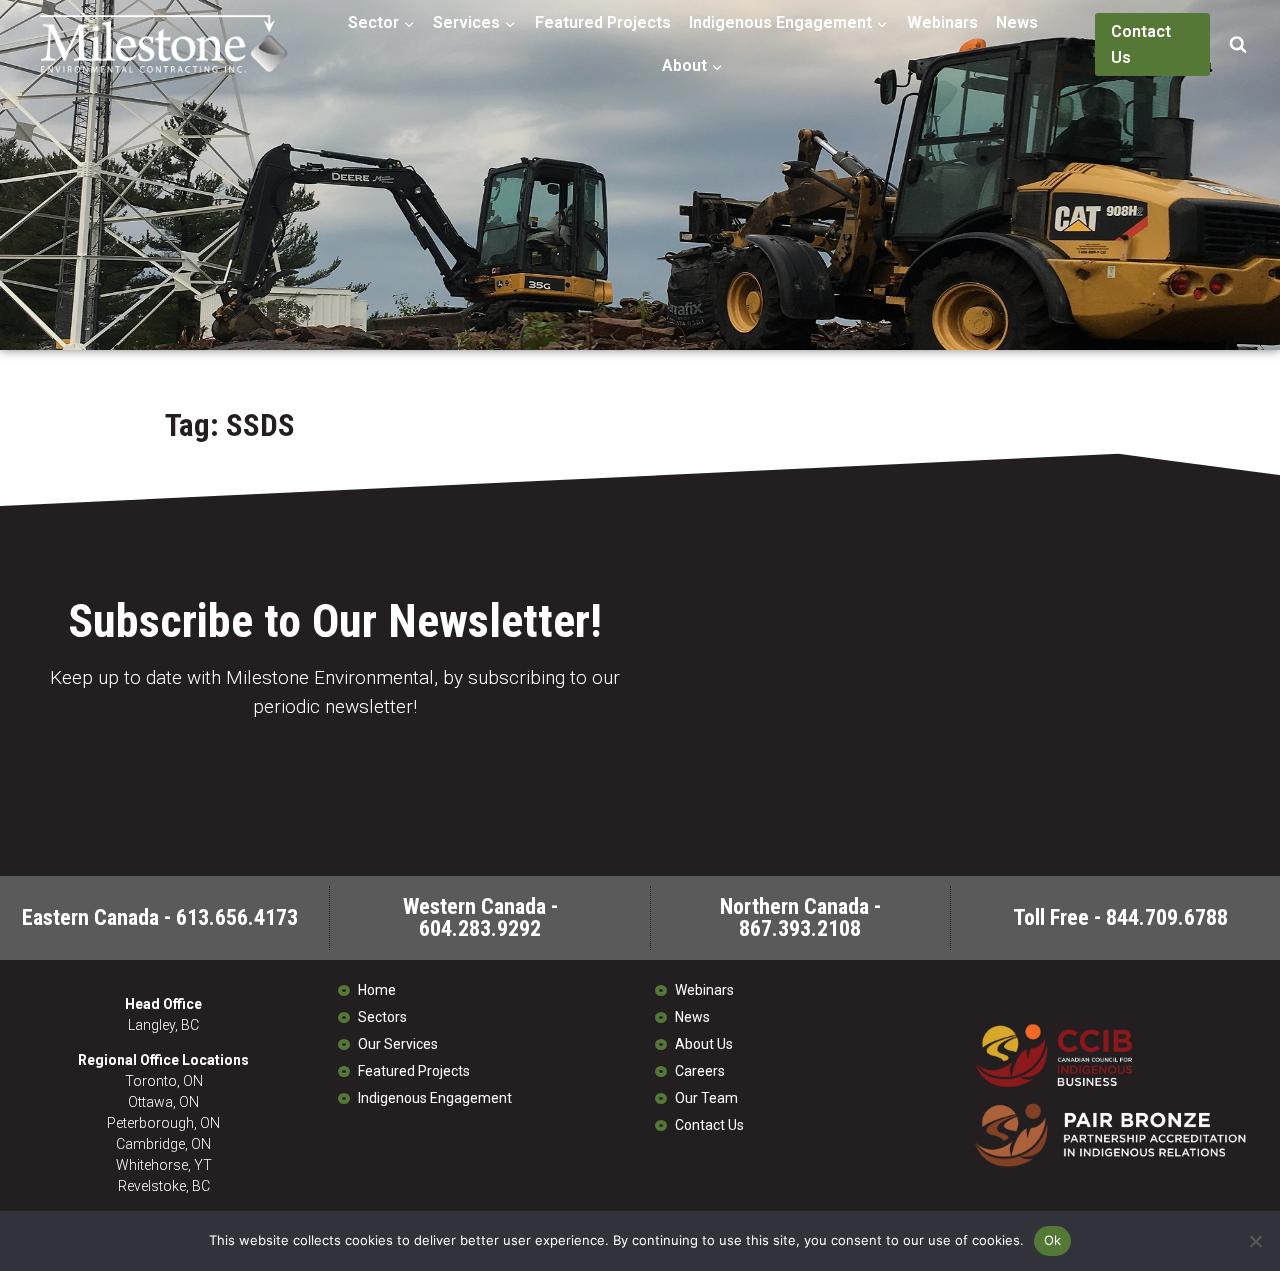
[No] (1255, 1241)
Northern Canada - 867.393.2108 (800, 917)
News (1017, 22)
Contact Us (1141, 44)
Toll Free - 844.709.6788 (1120, 917)
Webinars (942, 22)
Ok (1053, 1240)
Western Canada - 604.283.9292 (480, 917)
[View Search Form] (1238, 45)
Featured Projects (603, 22)
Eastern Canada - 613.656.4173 (160, 917)
